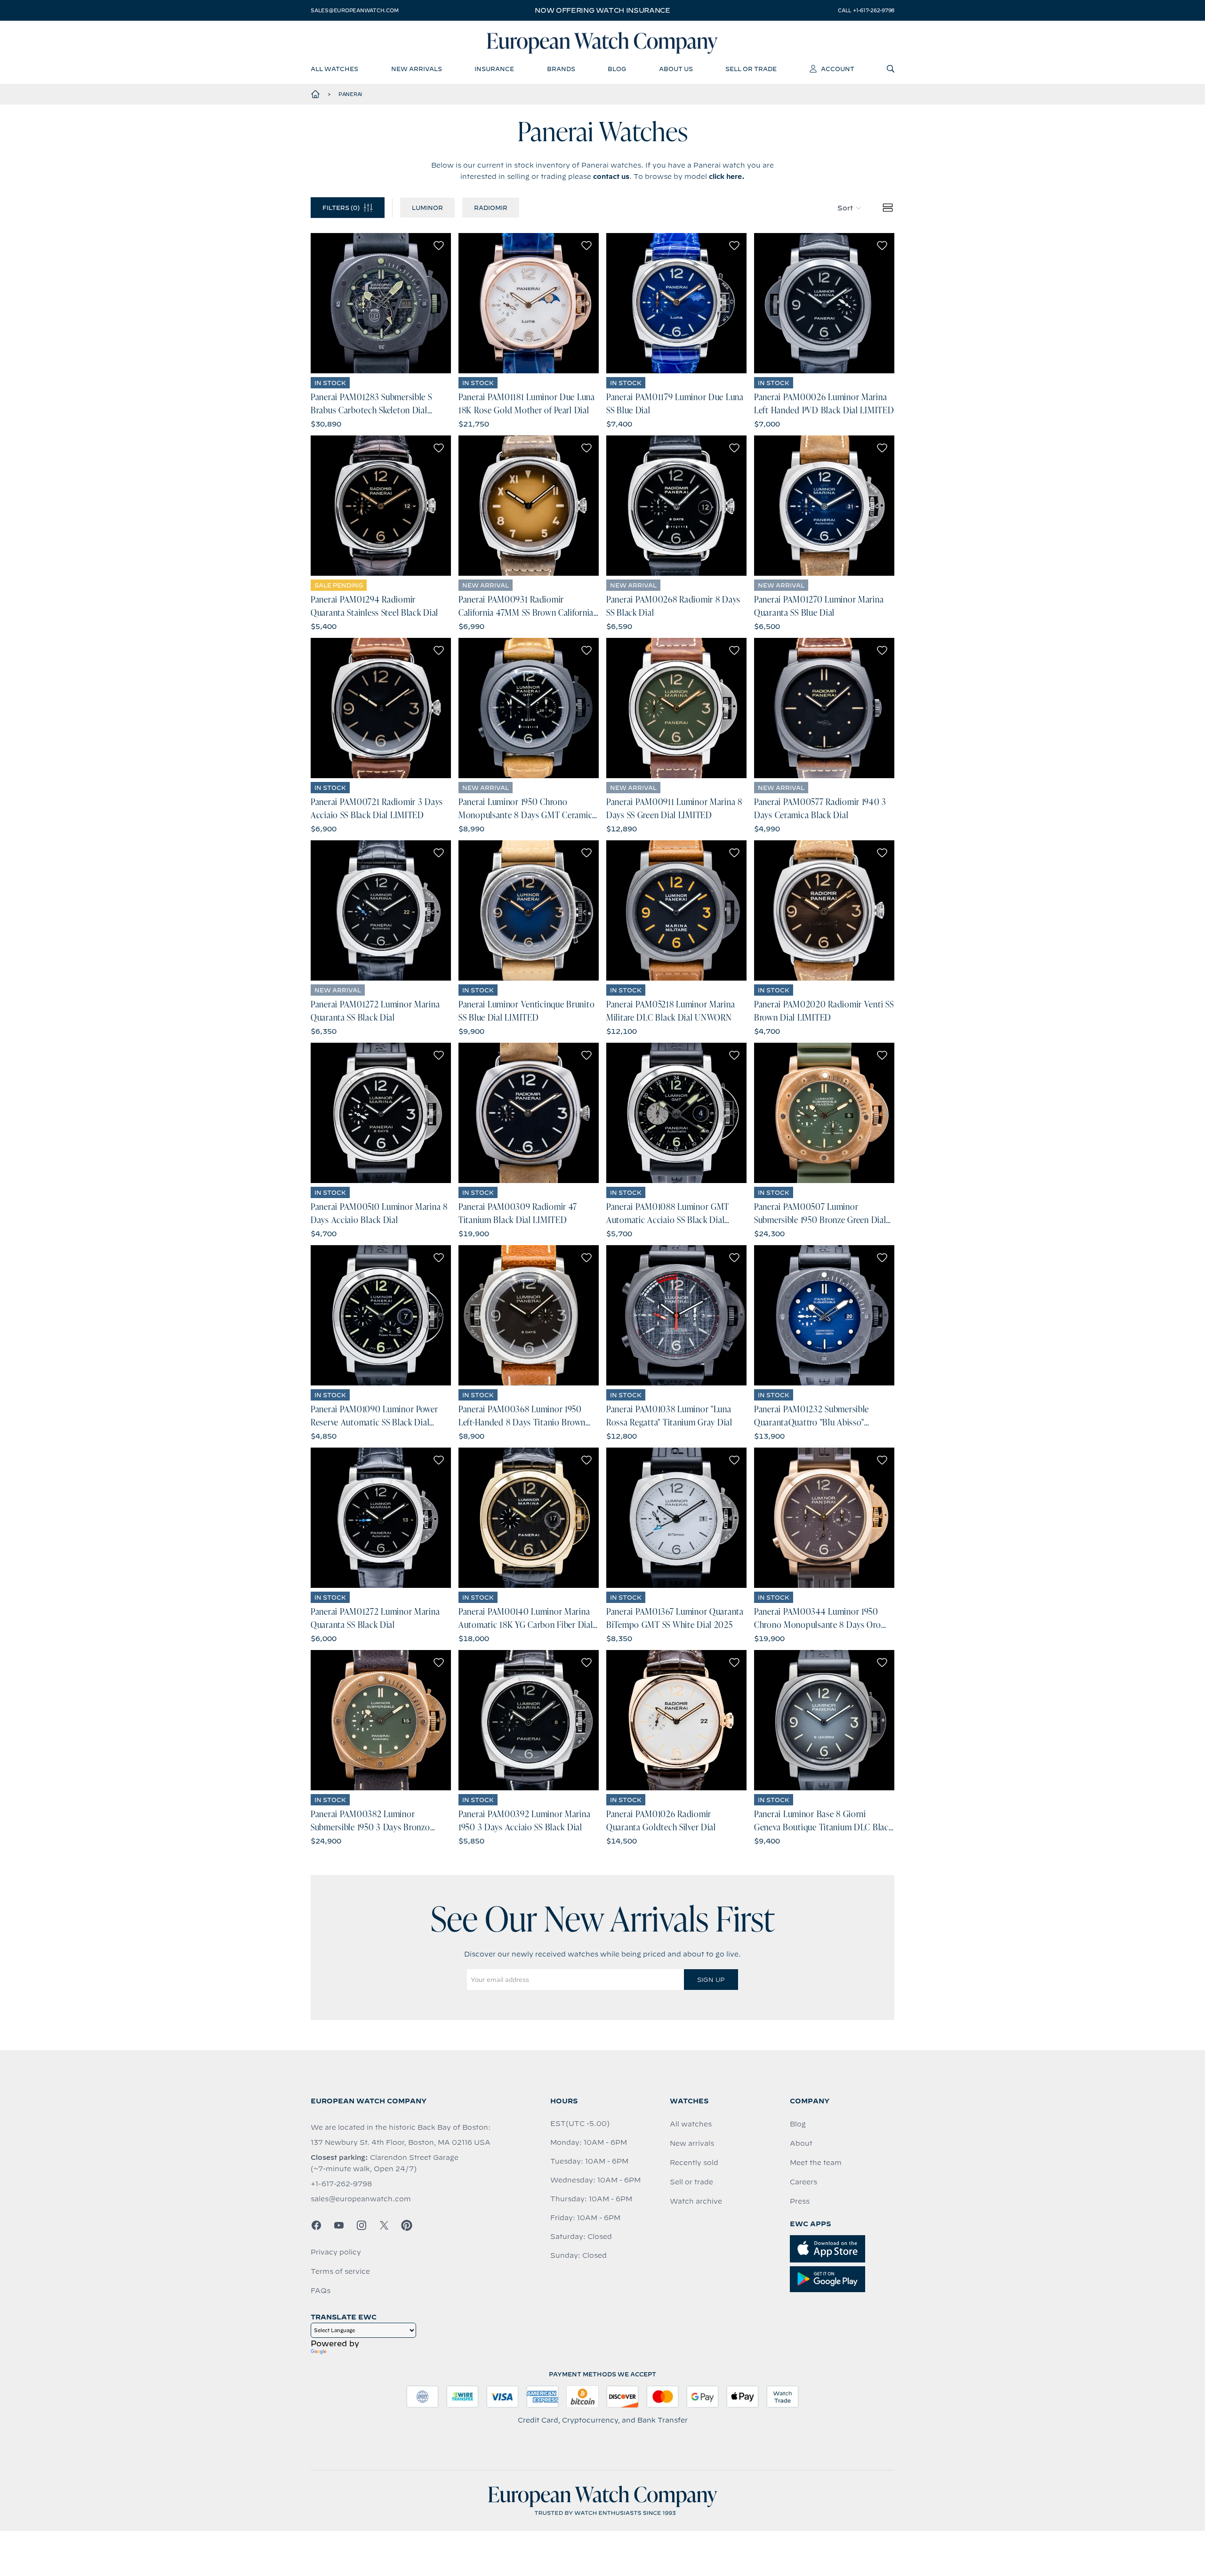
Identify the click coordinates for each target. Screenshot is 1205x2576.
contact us (611, 177)
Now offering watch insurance (602, 10)
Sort (845, 208)
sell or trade (751, 69)
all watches (334, 69)
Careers (803, 2182)
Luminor (427, 208)
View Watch (381, 303)
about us (676, 69)
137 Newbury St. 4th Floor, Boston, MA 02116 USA (401, 2142)
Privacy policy (336, 2252)
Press (800, 2201)
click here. (727, 177)
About (801, 2143)
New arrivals (692, 2143)
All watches (691, 2124)
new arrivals (417, 69)
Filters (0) (341, 208)
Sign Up (711, 1980)
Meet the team (816, 2163)
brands (561, 69)
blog (617, 69)
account (838, 69)
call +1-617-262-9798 (866, 10)
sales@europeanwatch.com (354, 10)
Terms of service (340, 2271)
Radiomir (491, 208)
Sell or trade (691, 2182)
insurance (494, 69)
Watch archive (696, 2201)
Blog (798, 2124)
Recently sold (694, 2163)
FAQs (321, 2291)
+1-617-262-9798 (341, 2184)
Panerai (350, 94)
